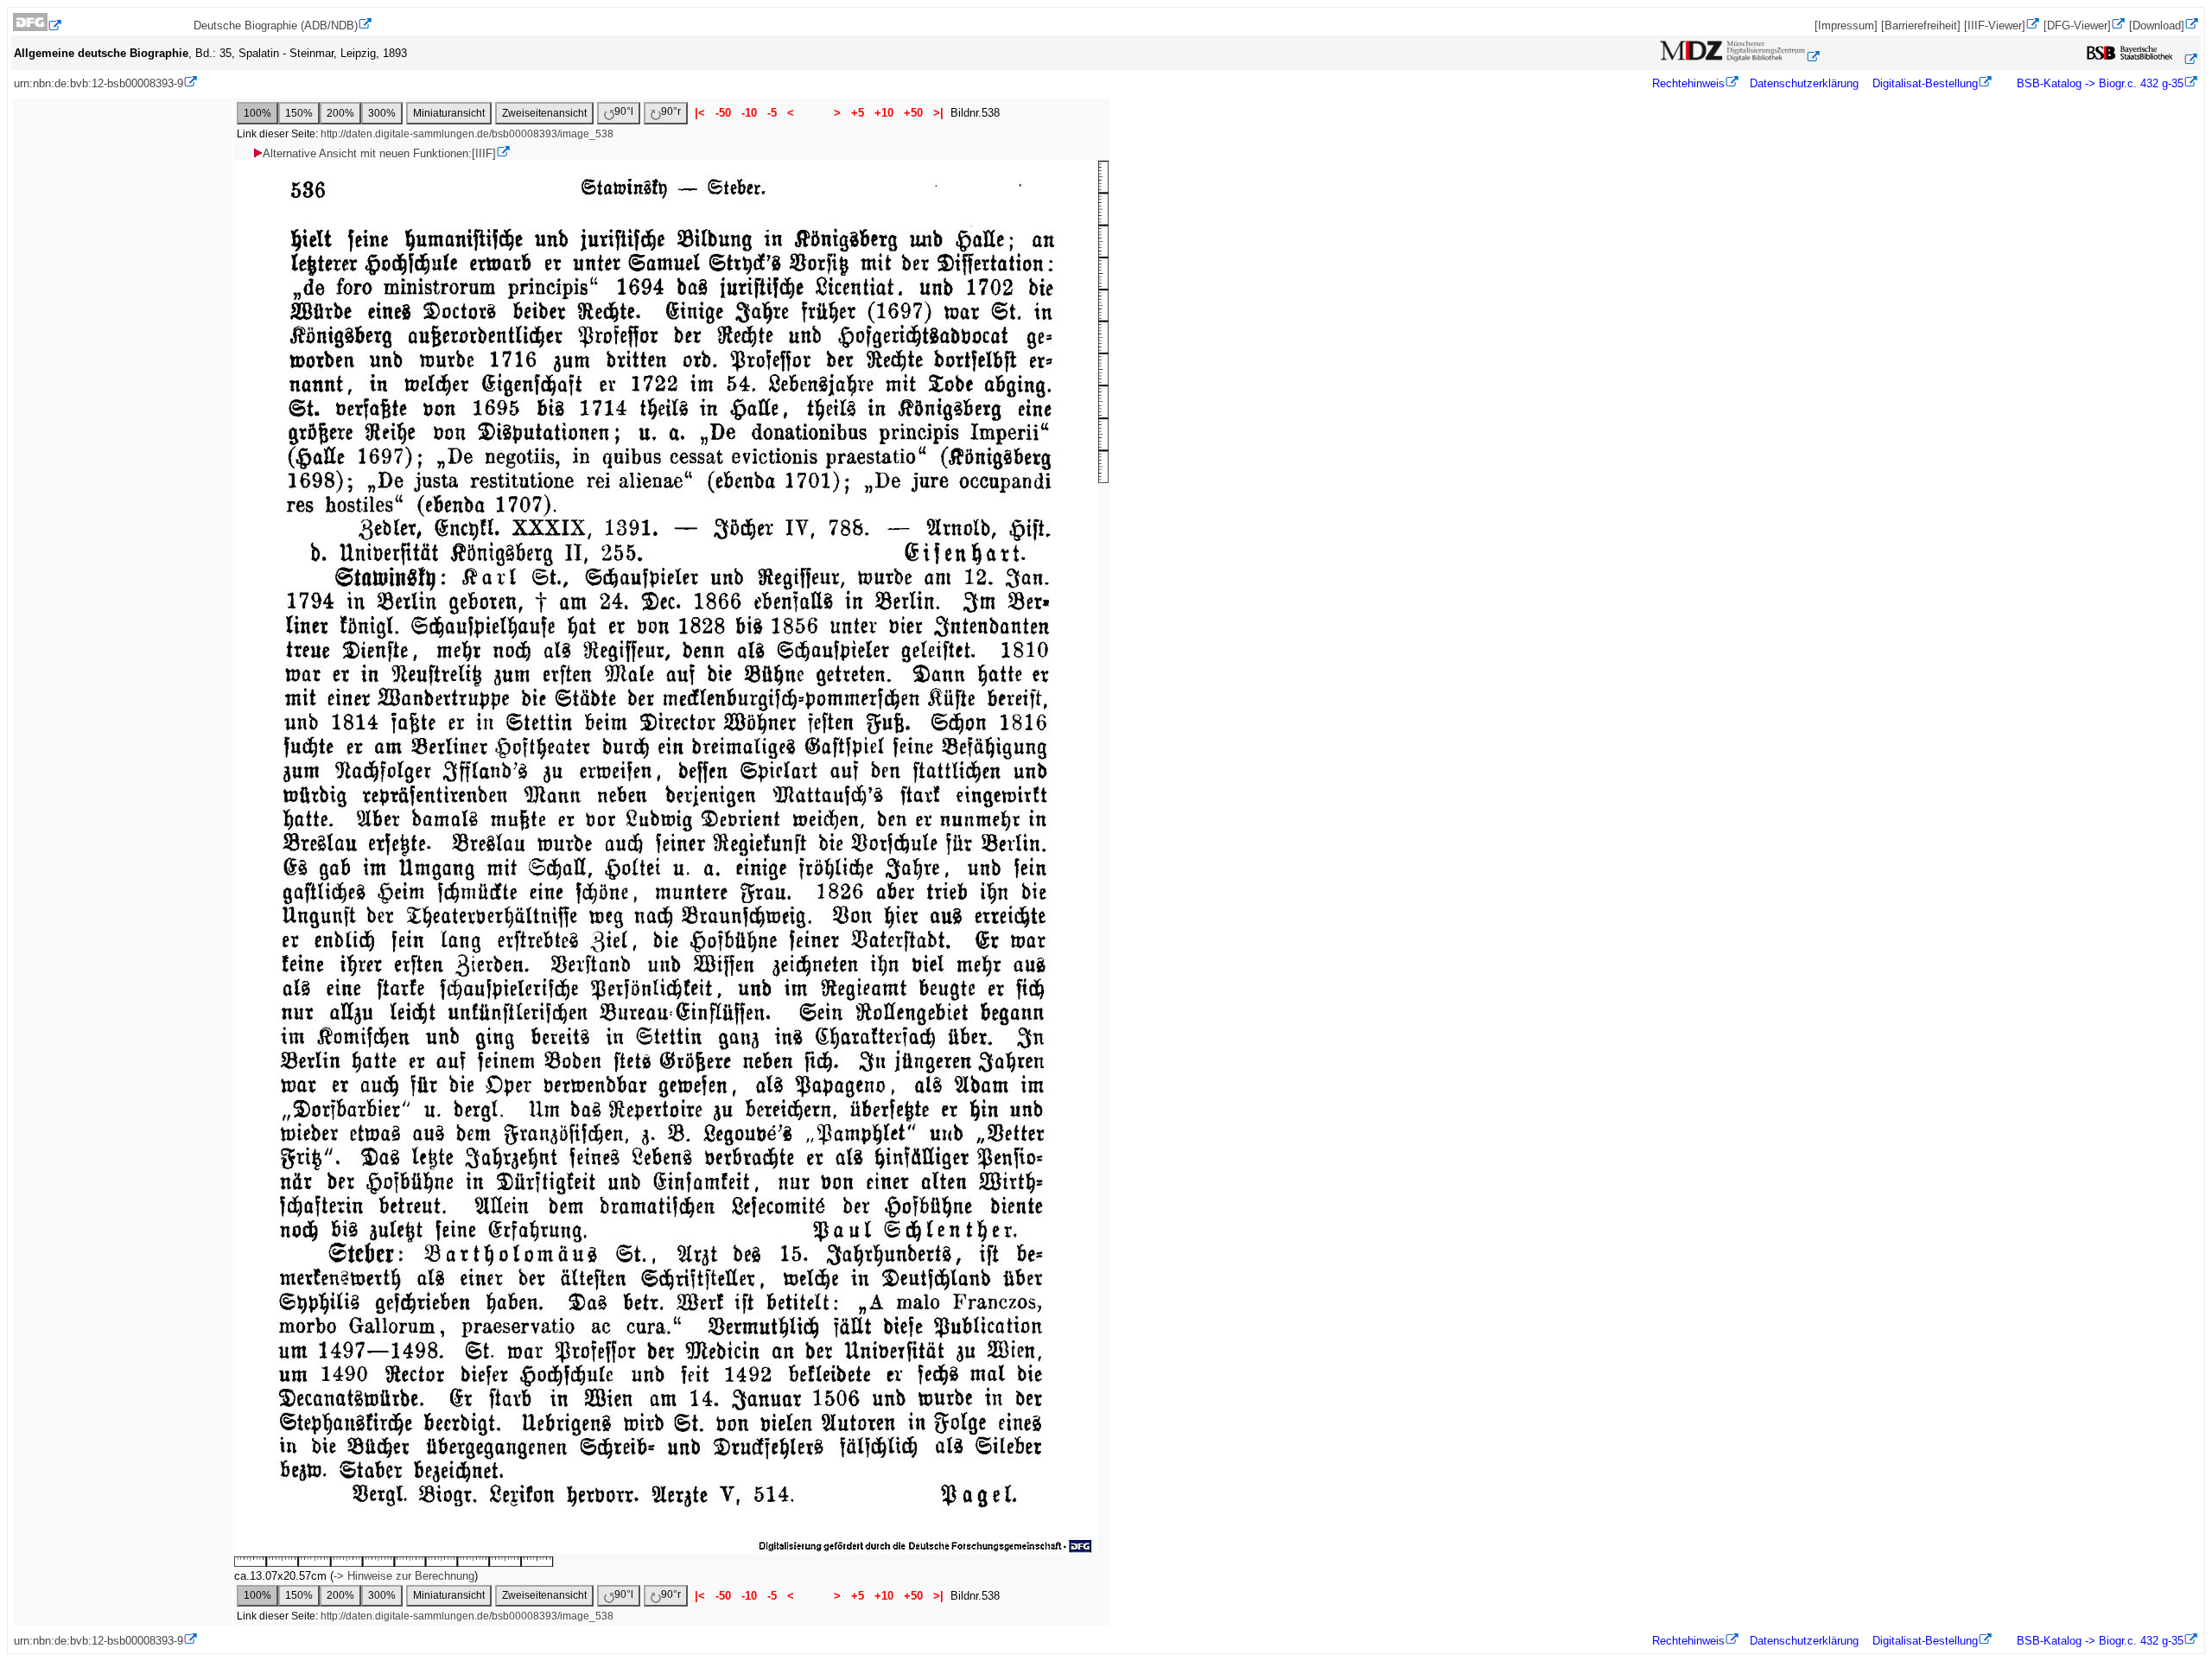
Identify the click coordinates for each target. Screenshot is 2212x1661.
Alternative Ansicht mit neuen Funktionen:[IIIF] (379, 153)
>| (938, 113)
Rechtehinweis (1688, 83)
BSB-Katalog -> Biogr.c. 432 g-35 (2098, 83)
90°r (671, 111)
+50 (913, 113)
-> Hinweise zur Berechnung (404, 1576)
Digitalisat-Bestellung (1925, 83)
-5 (772, 113)
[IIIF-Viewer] (1995, 25)
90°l (624, 111)
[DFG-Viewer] (2077, 25)
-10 (749, 113)
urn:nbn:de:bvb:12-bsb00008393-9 (99, 83)
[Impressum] (1846, 25)
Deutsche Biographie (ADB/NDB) (276, 25)
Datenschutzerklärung (1804, 83)
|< (700, 113)
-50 (723, 113)
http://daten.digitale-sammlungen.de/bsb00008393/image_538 (467, 134)
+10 (884, 113)
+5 (858, 113)
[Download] (2157, 25)
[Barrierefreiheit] (1921, 25)
